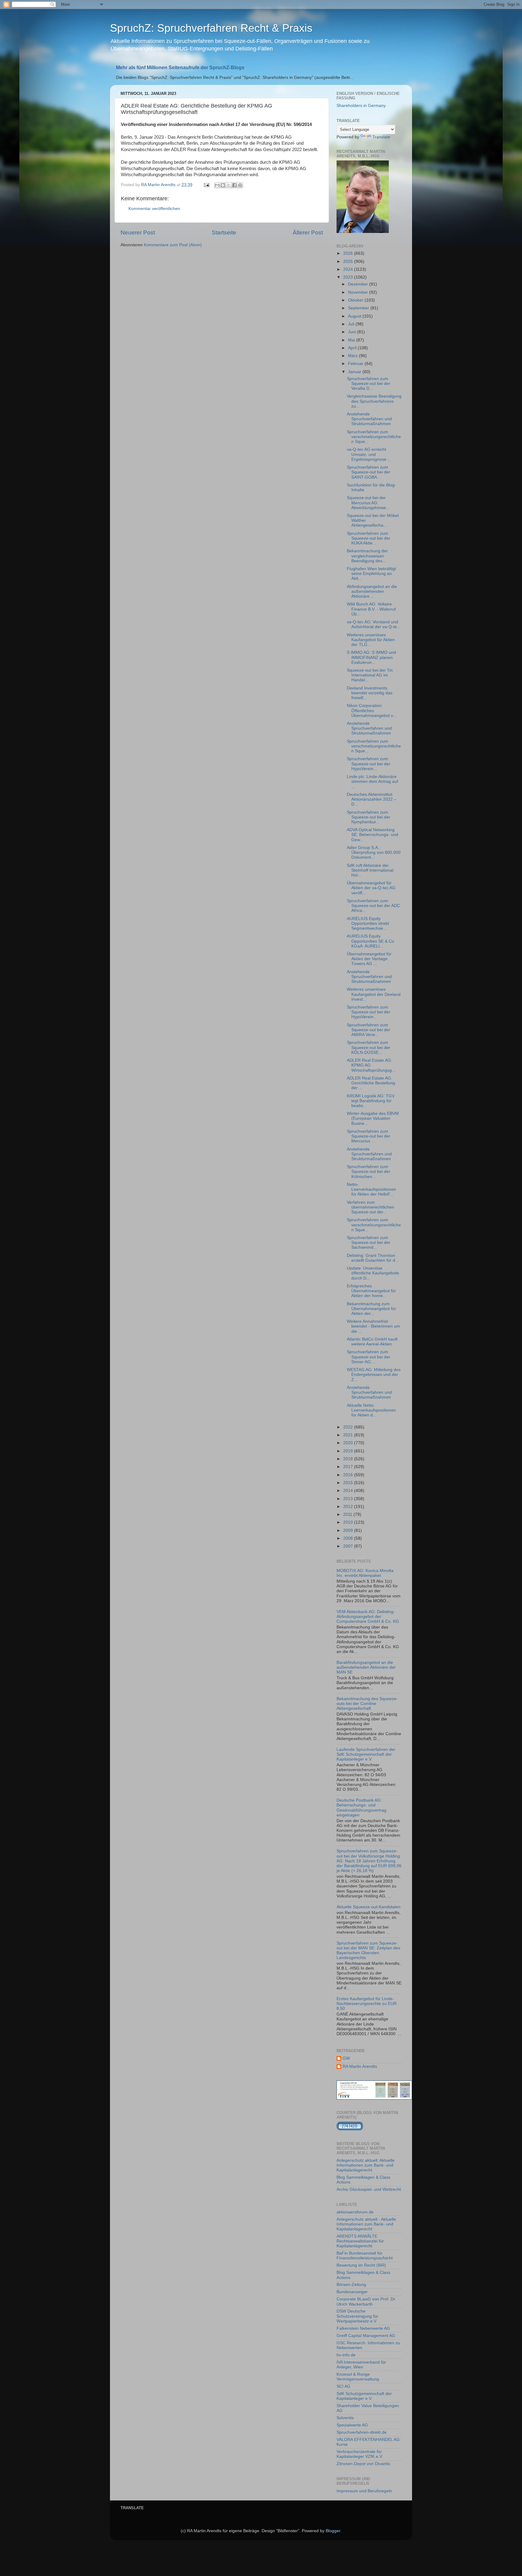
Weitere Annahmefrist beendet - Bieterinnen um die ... (373, 1326)
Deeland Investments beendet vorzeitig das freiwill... (370, 693)
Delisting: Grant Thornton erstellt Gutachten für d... (373, 1258)
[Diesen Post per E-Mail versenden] (217, 185)
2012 (349, 1507)
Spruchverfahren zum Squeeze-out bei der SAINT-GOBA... (369, 472)
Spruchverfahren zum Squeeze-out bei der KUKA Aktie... (369, 538)
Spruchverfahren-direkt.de (362, 2432)
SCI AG (343, 2386)
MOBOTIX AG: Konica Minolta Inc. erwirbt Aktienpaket (365, 1573)
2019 (349, 1451)
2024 (349, 269)
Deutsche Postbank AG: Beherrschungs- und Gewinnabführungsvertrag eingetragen (361, 1808)
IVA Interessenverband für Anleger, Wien (361, 2365)
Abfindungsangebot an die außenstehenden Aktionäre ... (372, 591)
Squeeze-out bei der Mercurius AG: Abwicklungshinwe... (368, 503)
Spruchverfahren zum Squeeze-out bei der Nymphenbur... (369, 817)
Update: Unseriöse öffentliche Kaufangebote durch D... (373, 1273)
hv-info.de (346, 2355)
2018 (349, 1459)
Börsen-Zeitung (351, 2285)
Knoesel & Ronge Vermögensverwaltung (358, 2377)
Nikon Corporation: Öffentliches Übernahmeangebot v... (372, 710)
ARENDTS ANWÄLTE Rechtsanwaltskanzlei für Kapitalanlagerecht (360, 2241)
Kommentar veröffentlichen (154, 209)
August (355, 316)
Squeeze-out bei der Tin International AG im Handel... (370, 675)
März (353, 356)
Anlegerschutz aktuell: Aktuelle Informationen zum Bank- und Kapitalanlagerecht (366, 2165)
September (359, 308)
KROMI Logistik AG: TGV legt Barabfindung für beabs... (371, 1101)
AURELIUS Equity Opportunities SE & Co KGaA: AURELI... (371, 941)
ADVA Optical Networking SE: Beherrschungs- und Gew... (372, 835)
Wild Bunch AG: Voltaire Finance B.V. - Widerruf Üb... (371, 609)
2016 (349, 1475)
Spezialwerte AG (352, 2425)
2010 (349, 1522)
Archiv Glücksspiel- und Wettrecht (369, 2189)
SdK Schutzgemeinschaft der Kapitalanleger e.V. (364, 2396)
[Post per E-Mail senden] (206, 185)
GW (346, 2058)
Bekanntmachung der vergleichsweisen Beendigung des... (367, 556)
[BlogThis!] (223, 185)
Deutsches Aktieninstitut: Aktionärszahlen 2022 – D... (372, 799)
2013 (349, 1499)
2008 (349, 1538)
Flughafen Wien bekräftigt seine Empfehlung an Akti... (371, 574)
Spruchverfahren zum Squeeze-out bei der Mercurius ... (369, 1136)
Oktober (356, 300)
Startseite (224, 232)
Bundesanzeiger (352, 2292)
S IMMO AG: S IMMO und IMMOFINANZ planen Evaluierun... (371, 657)
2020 (349, 1443)
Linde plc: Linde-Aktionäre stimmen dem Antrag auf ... (372, 781)
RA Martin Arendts (360, 2066)
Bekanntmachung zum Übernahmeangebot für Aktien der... (371, 1309)
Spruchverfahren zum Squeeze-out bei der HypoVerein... (369, 764)
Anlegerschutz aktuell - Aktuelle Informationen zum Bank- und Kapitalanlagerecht (366, 2224)
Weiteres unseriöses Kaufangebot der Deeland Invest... (374, 994)
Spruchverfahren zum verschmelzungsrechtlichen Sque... (374, 437)
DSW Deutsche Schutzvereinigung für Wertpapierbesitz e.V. (357, 2316)
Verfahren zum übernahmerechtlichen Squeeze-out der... (371, 1207)
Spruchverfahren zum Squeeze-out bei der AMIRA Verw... (369, 1030)
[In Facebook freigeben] (234, 185)
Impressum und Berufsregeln (364, 2491)
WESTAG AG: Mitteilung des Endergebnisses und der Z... (374, 1375)
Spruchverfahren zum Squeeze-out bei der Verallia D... (369, 384)
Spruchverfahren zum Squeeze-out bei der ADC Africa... (373, 906)
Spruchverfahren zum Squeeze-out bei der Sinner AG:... (369, 1357)
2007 (349, 1546)
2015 (349, 1483)
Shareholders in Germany (361, 106)
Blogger (333, 2531)
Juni (353, 332)
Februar (356, 364)
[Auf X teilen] (229, 185)
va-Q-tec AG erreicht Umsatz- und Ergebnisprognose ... (369, 454)
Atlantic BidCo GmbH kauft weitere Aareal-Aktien (372, 1342)
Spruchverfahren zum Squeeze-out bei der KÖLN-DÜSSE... (369, 1047)
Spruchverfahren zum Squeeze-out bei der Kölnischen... (369, 1172)
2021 (349, 1435)
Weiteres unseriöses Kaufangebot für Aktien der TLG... (371, 640)
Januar (355, 372)
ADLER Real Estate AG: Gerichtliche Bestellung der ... (371, 1083)
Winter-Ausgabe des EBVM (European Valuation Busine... (373, 1118)
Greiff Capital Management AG (366, 2336)
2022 (349, 1427)
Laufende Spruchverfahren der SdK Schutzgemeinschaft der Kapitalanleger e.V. (366, 1754)
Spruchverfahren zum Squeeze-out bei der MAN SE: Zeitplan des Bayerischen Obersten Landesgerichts (368, 1951)
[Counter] (350, 2129)
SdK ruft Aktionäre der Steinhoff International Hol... (370, 870)
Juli (352, 324)
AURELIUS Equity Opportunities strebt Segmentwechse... (368, 923)
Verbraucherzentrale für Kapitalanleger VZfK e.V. (360, 2454)
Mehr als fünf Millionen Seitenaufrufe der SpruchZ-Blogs (180, 68)
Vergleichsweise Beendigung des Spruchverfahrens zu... (374, 401)
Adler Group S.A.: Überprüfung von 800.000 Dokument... (374, 852)
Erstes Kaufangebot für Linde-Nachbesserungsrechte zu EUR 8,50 (367, 2004)
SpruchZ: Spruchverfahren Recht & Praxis (211, 28)
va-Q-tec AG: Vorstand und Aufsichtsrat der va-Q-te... (374, 624)
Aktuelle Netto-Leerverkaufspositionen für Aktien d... (371, 1410)
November (359, 292)
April (353, 348)
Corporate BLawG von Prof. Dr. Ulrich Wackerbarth (366, 2302)
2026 (349, 253)
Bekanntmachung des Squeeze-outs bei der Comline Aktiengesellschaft (367, 1704)
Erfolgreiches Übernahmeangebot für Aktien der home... (371, 1291)
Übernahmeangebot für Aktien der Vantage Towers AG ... (369, 959)
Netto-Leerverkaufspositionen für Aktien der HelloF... (371, 1189)
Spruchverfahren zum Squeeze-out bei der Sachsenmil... (369, 1243)
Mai (352, 340)
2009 (349, 1530)
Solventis (345, 2418)
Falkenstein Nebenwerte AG (363, 2328)
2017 (349, 1467)
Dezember (359, 284)
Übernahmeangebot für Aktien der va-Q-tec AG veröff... (371, 888)
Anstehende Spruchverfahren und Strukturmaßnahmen (369, 419)
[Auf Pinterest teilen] (240, 185)
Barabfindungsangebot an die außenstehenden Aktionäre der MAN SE (366, 1667)
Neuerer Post (138, 232)
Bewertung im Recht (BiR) (361, 2265)
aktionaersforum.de (355, 2212)
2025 (349, 261)
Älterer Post (308, 232)
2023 (349, 277)
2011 (348, 1514)
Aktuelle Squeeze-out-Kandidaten (369, 1907)
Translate (381, 137)
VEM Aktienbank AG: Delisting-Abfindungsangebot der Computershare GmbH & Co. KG (368, 1617)
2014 (349, 1491)
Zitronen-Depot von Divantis (363, 2464)
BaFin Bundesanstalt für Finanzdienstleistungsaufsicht (365, 2256)
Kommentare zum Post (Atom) (173, 245)
